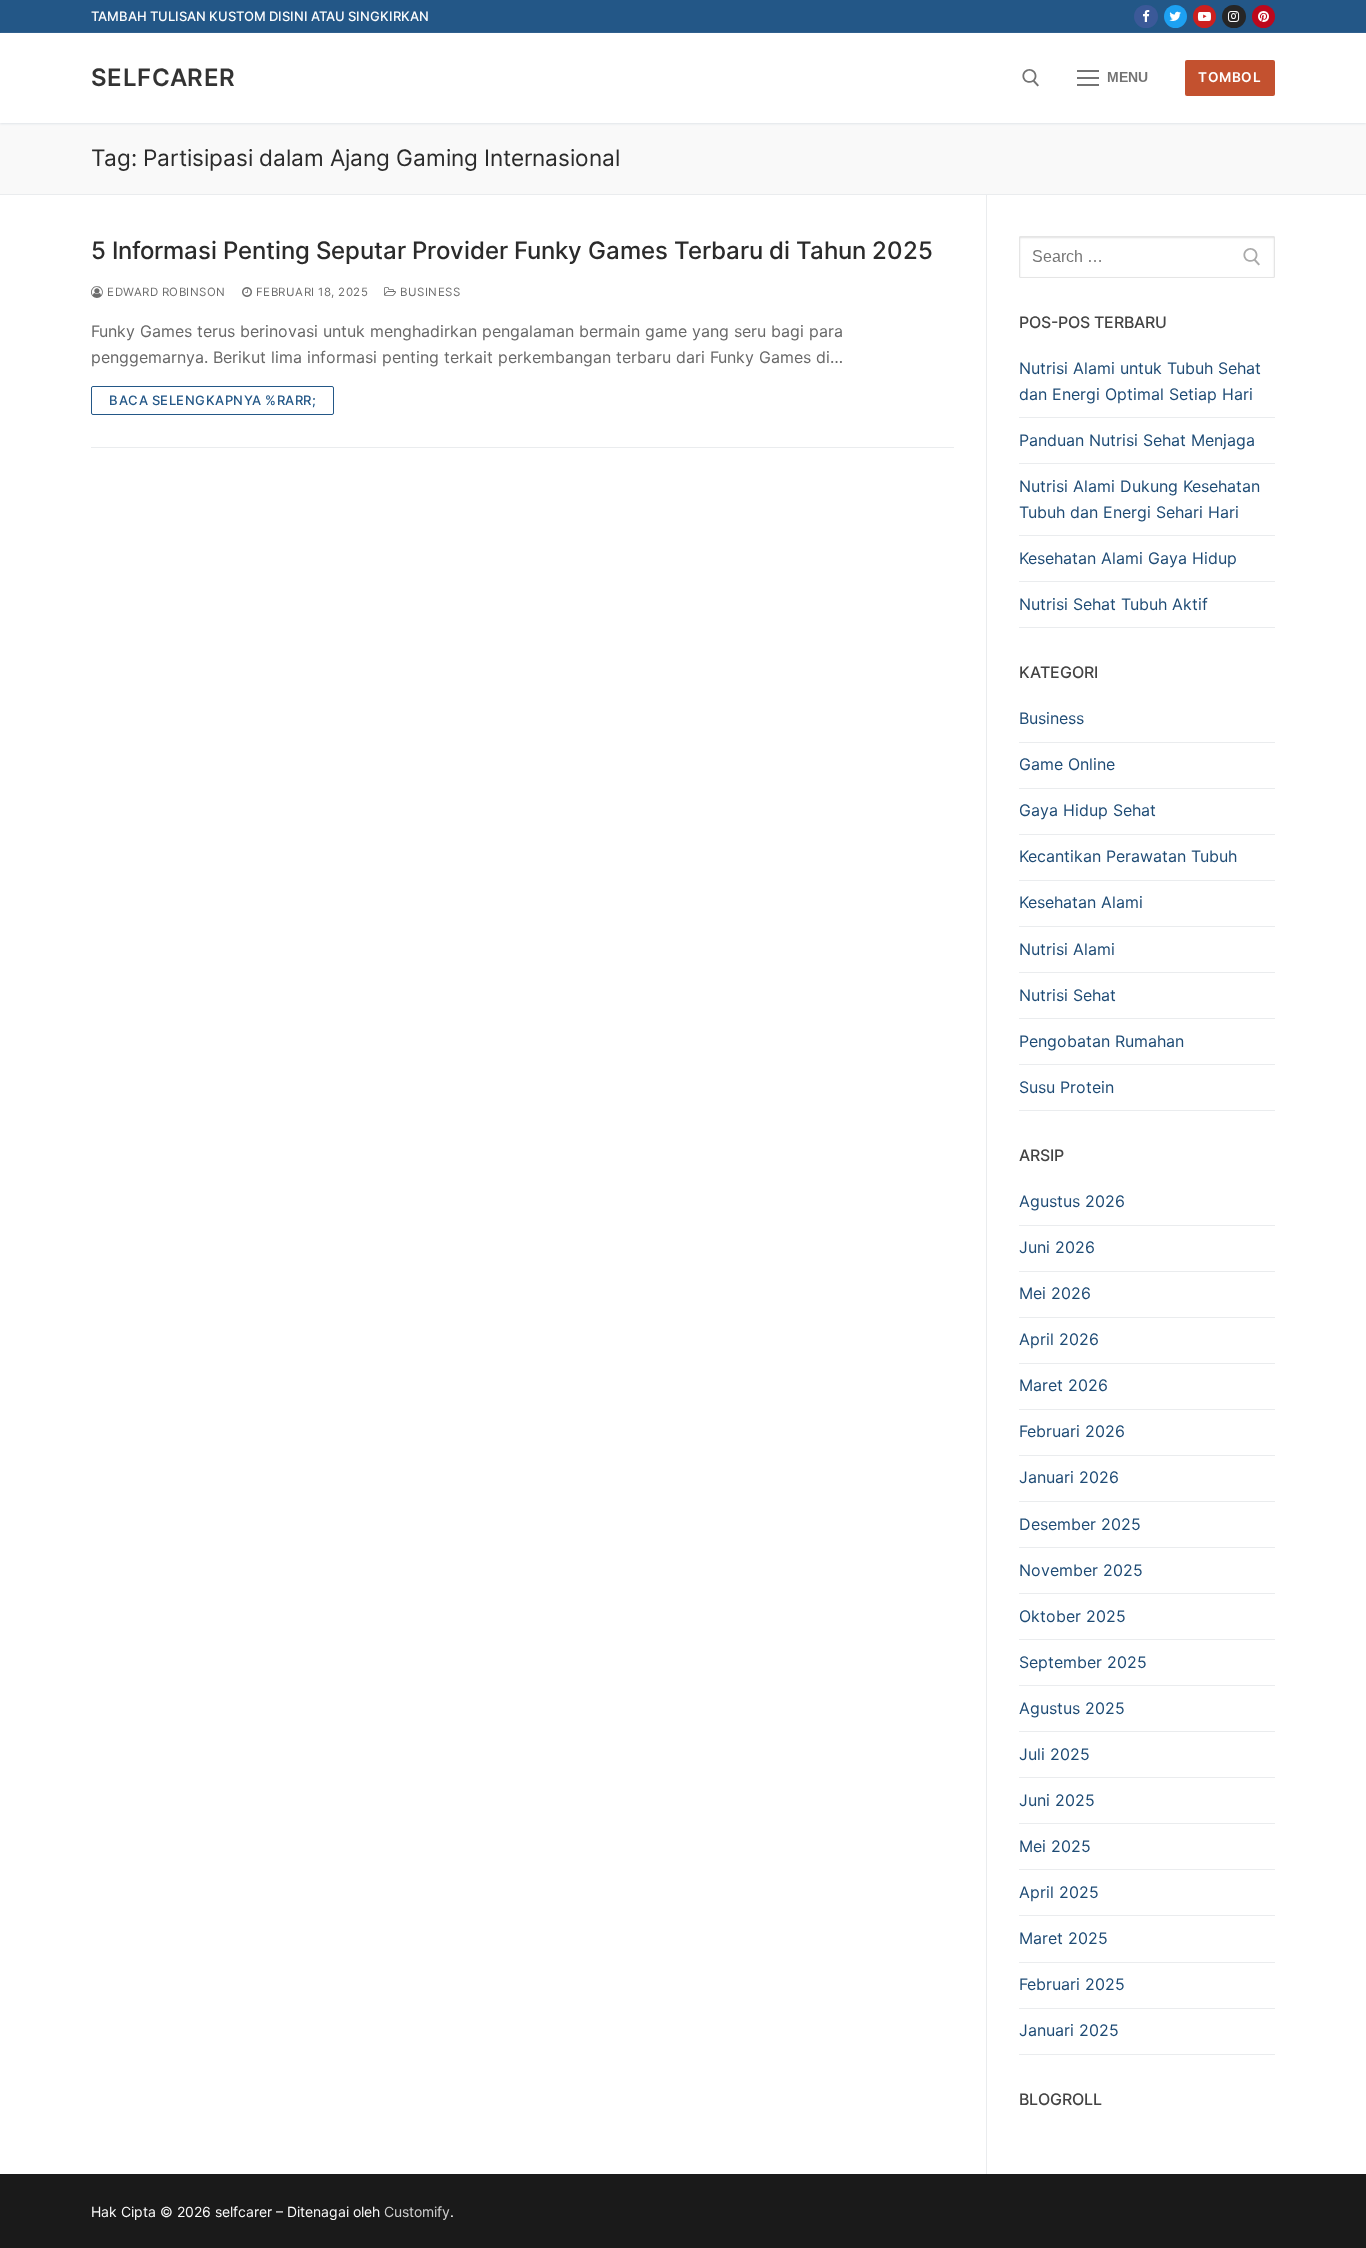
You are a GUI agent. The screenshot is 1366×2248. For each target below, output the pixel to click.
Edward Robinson (165, 292)
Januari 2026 (1069, 1477)
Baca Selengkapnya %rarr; (212, 400)
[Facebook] (1145, 16)
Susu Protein (1066, 1087)
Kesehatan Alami (1081, 902)
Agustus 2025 (1072, 1708)
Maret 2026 (1063, 1385)
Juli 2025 (1054, 1754)
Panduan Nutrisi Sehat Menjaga (1137, 440)
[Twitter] (1175, 16)
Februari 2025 (1072, 1984)
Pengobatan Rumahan (1101, 1041)
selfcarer (163, 77)
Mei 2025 (1055, 1846)
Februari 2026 (1072, 1431)
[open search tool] (1031, 78)
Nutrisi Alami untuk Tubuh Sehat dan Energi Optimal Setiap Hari (1140, 381)
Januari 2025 (1069, 2030)
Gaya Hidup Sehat (1087, 810)
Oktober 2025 (1072, 1616)
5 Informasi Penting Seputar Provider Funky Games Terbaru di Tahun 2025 (512, 250)
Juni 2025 (1057, 1800)
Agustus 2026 (1072, 1201)
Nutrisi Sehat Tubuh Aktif (1113, 604)
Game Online (1067, 764)
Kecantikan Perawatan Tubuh (1128, 856)
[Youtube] (1204, 16)
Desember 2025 (1080, 1524)
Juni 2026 (1057, 1247)
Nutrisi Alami (1067, 949)
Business (428, 292)
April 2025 (1059, 1892)
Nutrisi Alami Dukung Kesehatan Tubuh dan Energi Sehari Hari (1139, 499)
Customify (417, 2211)
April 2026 (1059, 1339)
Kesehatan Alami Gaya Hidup (1128, 558)
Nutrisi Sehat (1067, 995)
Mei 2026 (1055, 1293)
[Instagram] (1233, 16)
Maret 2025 (1063, 1938)
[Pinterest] (1263, 16)
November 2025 (1081, 1570)
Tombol (1229, 77)
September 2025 (1083, 1662)
